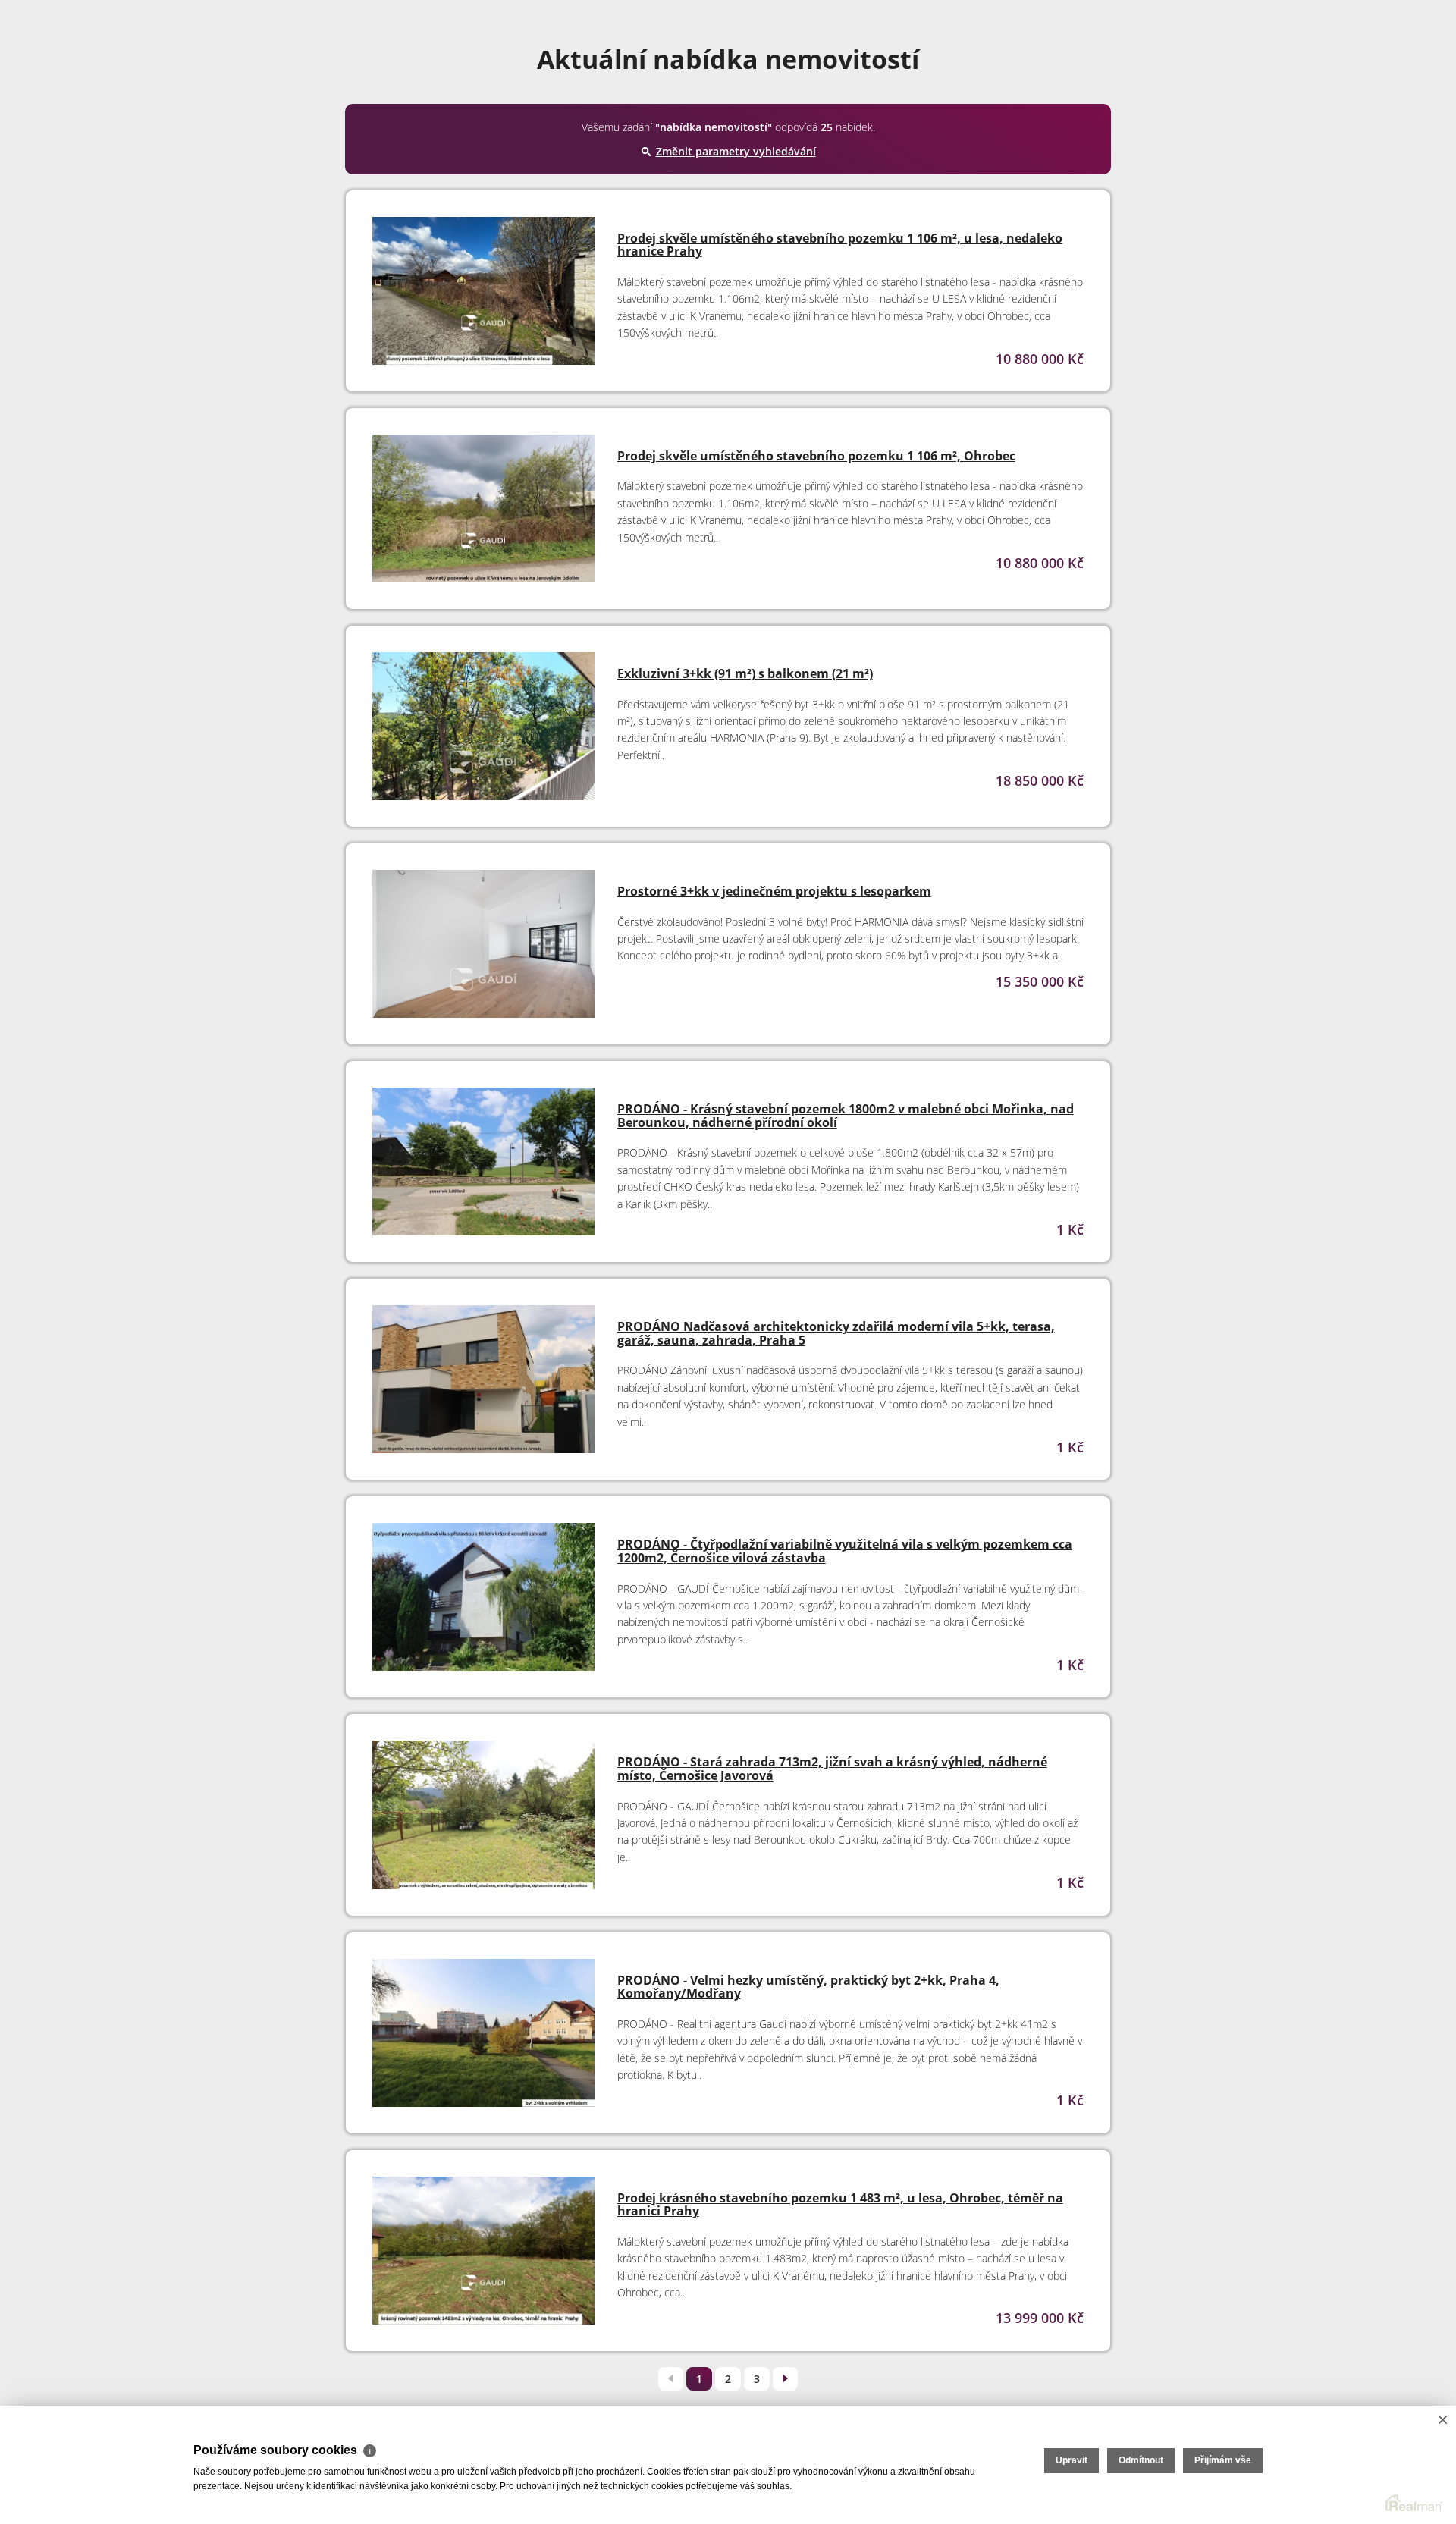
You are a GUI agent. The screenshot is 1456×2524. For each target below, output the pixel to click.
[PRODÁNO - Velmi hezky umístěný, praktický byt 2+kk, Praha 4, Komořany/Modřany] (483, 2039)
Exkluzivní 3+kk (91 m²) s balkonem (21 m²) (745, 673)
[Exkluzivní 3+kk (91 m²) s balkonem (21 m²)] (483, 732)
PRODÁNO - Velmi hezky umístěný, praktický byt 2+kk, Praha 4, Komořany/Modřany (808, 1987)
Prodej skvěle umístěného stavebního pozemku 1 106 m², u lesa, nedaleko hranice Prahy (840, 245)
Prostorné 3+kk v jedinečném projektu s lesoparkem (774, 891)
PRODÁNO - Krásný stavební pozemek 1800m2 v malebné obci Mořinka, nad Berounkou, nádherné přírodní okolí (846, 1116)
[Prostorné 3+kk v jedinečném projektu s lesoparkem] (483, 950)
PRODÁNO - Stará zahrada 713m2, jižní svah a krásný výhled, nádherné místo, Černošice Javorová (832, 1769)
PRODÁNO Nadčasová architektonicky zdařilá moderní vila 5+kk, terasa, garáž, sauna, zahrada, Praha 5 (836, 1333)
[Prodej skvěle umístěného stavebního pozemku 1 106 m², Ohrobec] (483, 515)
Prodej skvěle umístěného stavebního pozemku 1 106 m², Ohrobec (816, 456)
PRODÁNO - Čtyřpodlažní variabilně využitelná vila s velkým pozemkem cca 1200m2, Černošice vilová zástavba (845, 1551)
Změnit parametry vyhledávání (736, 151)
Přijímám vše (1223, 2460)
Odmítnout (1141, 2460)
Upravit (1072, 2460)
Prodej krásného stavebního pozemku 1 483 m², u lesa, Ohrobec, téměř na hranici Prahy (840, 2205)
